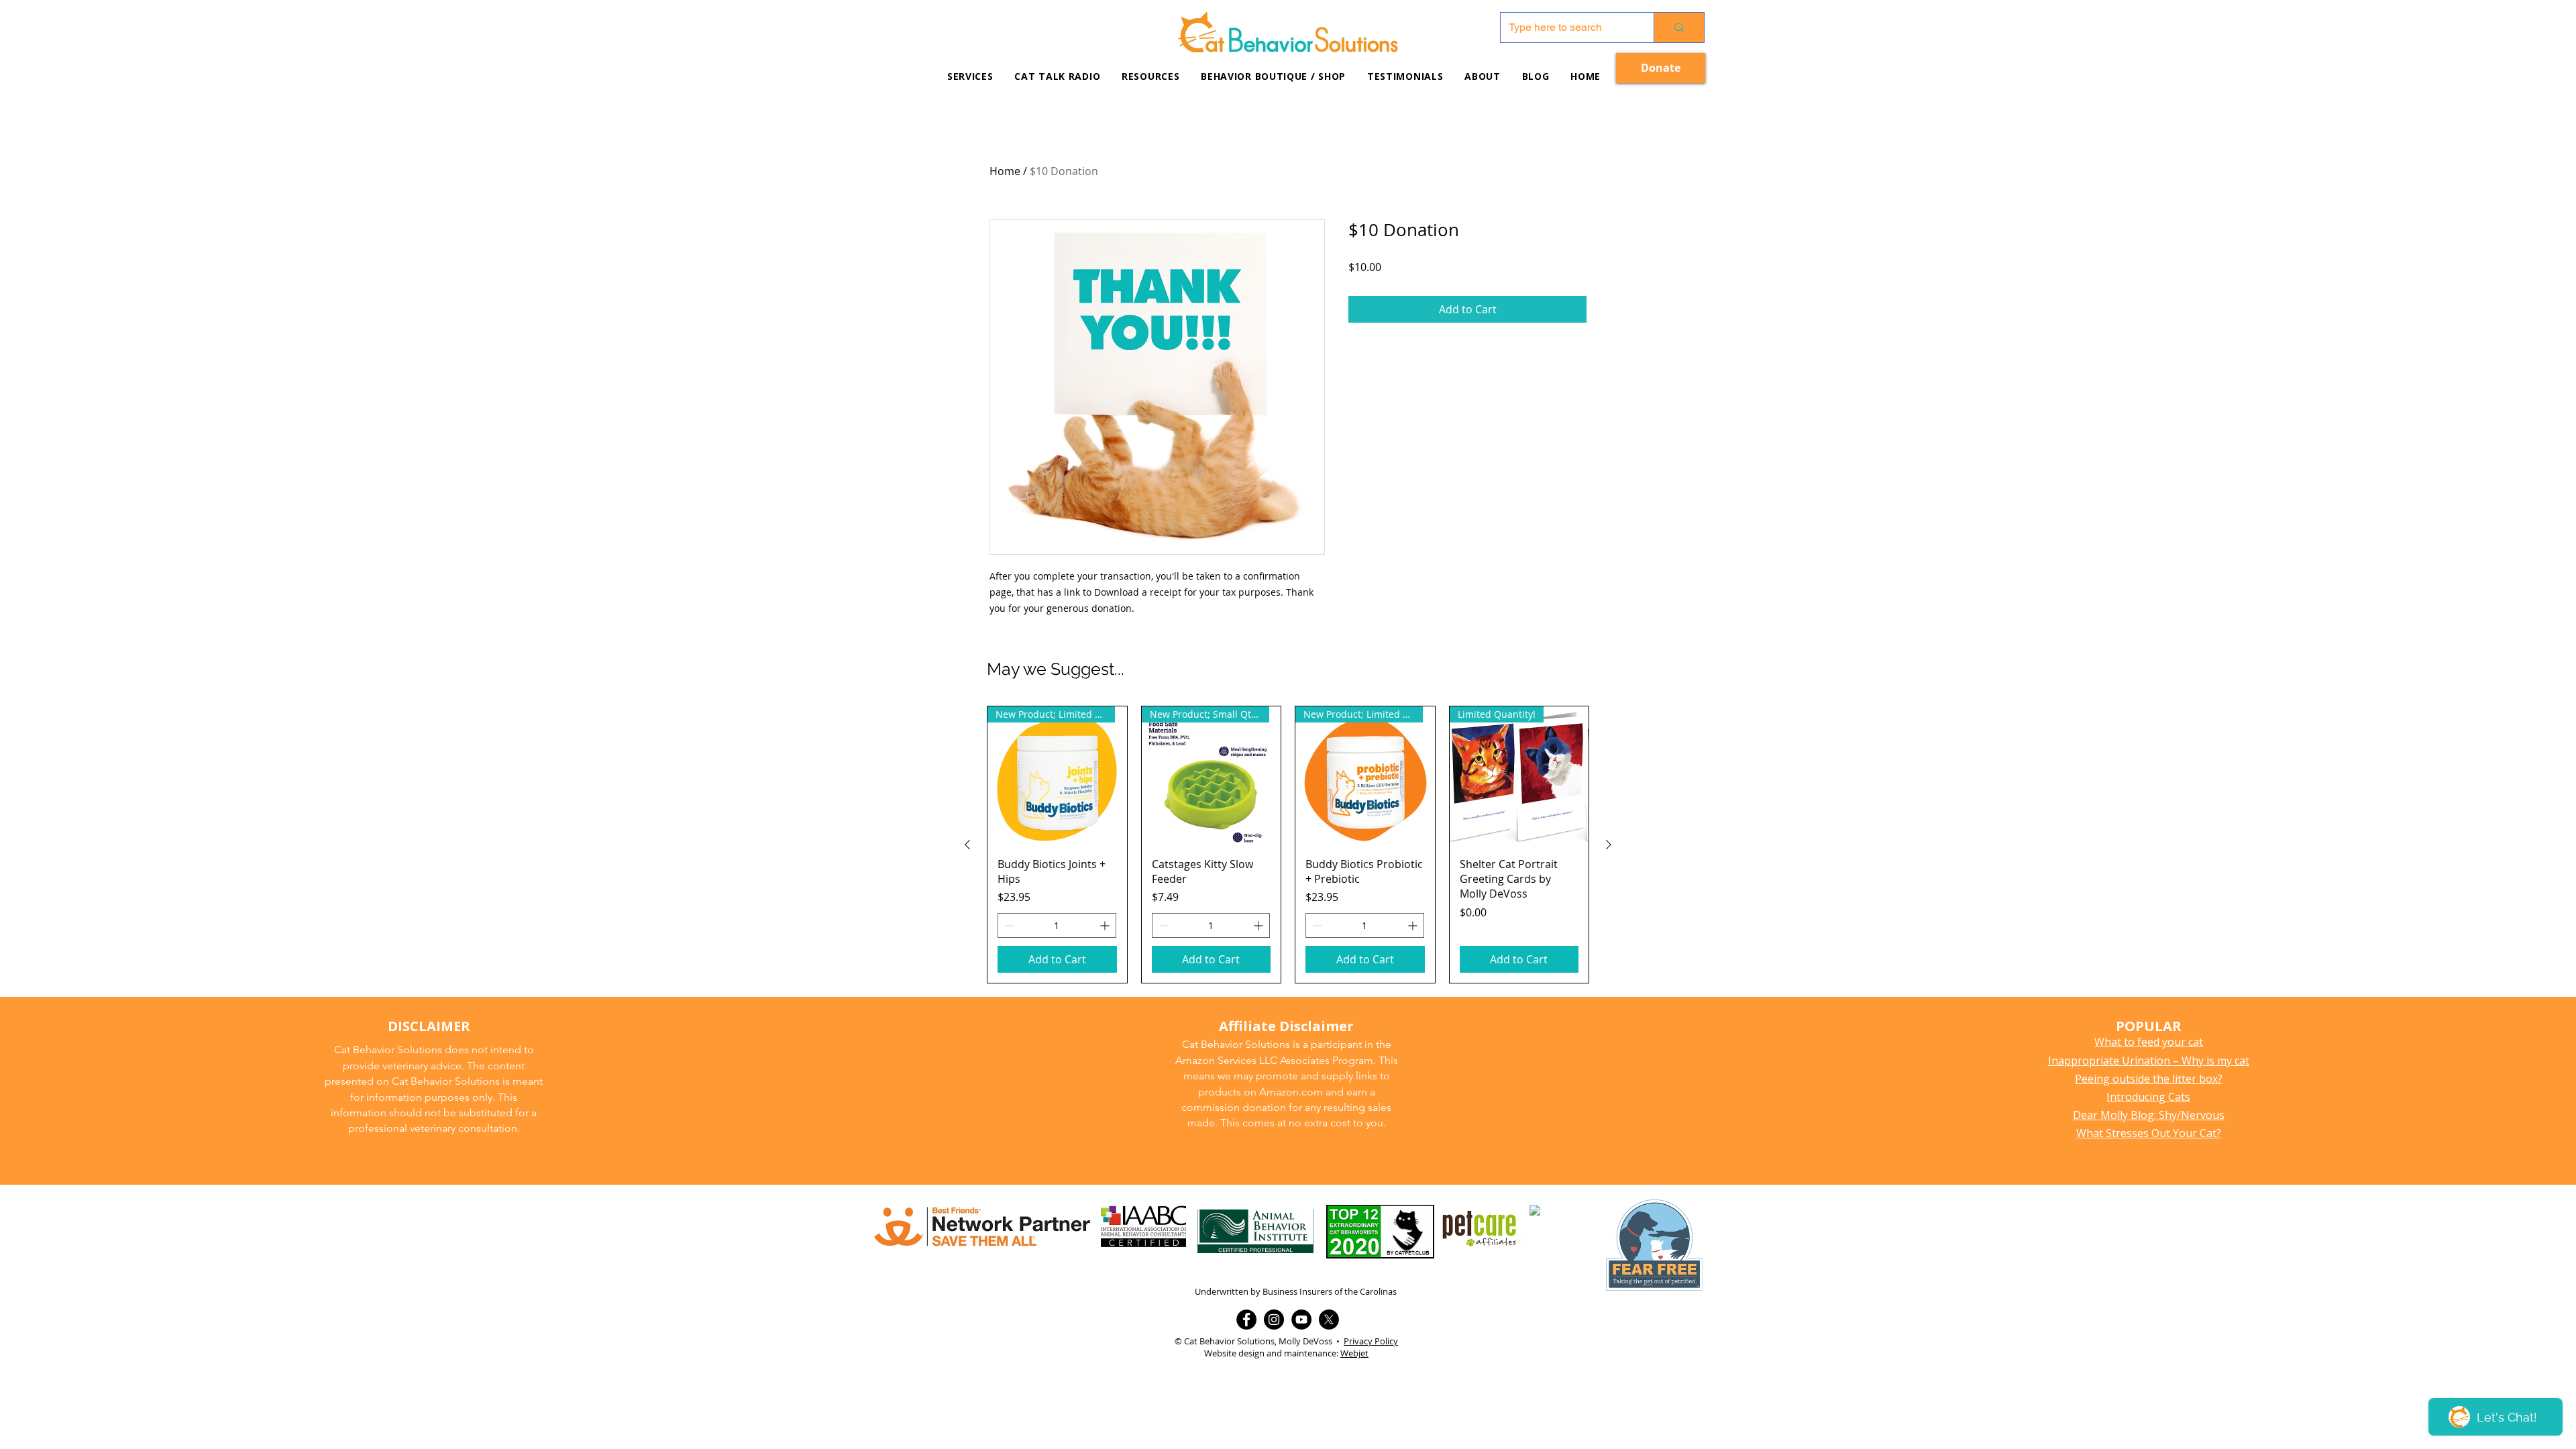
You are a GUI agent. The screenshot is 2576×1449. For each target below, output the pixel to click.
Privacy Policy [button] (1371, 1341)
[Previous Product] (967, 845)
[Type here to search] (1679, 28)
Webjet (1354, 1353)
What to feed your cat (2149, 1042)
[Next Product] (1609, 845)
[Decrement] (1008, 925)
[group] (1288, 845)
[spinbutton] (1057, 925)
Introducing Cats (2148, 1097)
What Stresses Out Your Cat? (2149, 1133)
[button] (1150, 76)
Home (1005, 171)
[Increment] (1106, 925)
